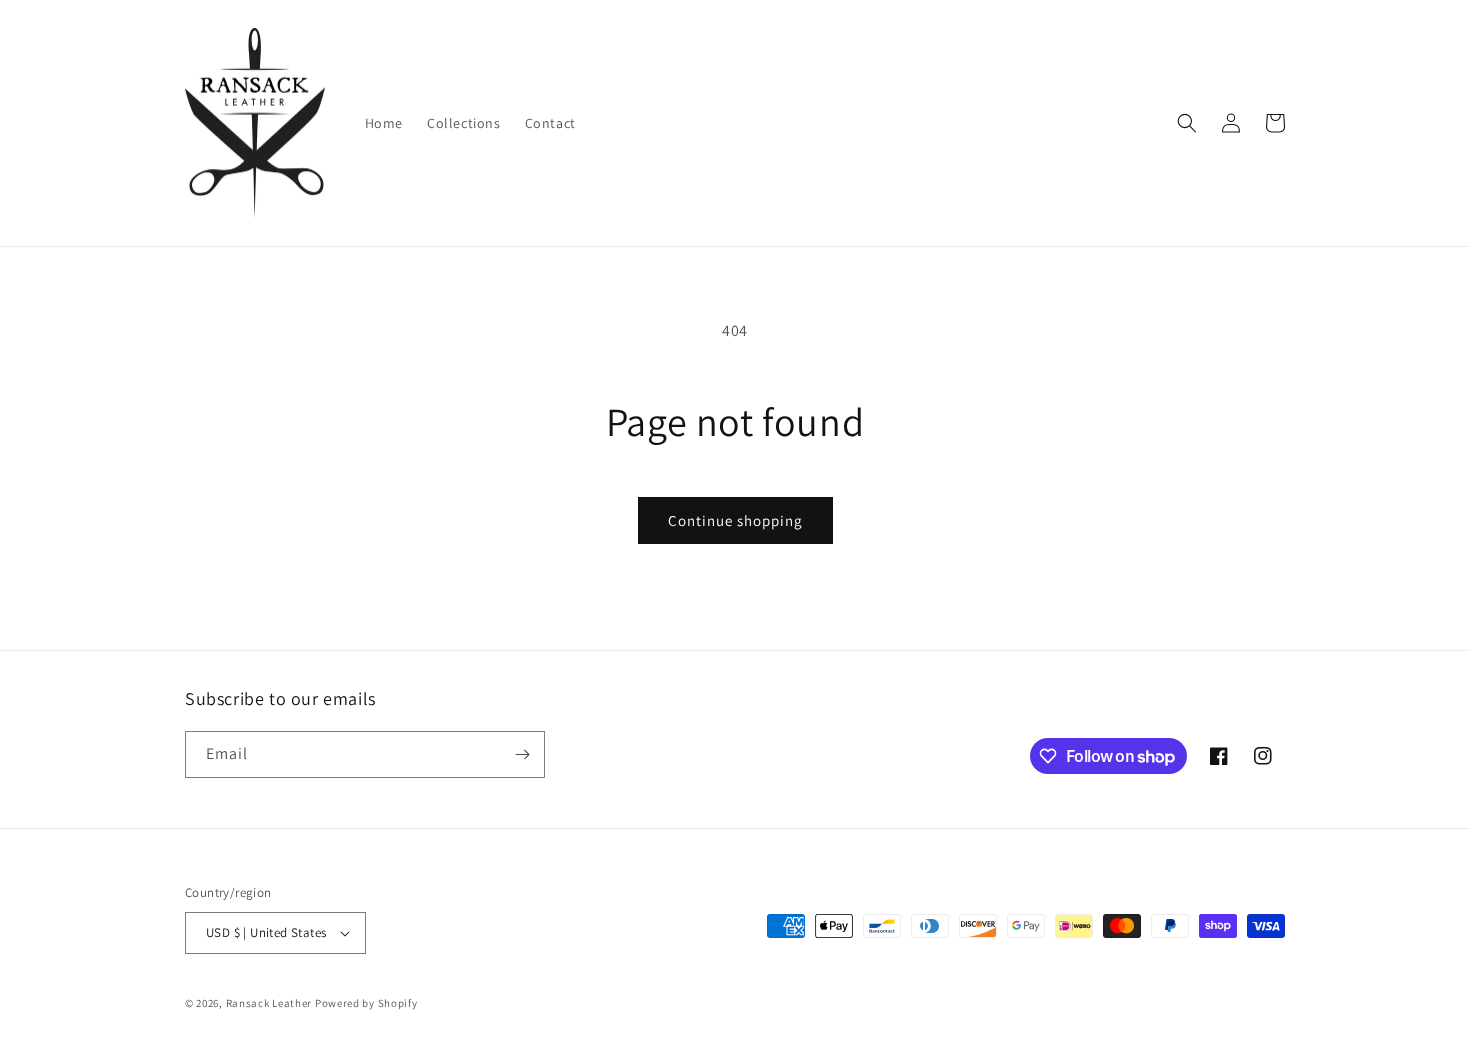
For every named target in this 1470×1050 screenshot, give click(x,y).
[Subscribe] (522, 754)
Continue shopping (735, 520)
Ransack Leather (269, 1003)
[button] (1187, 123)
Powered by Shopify (366, 1003)
